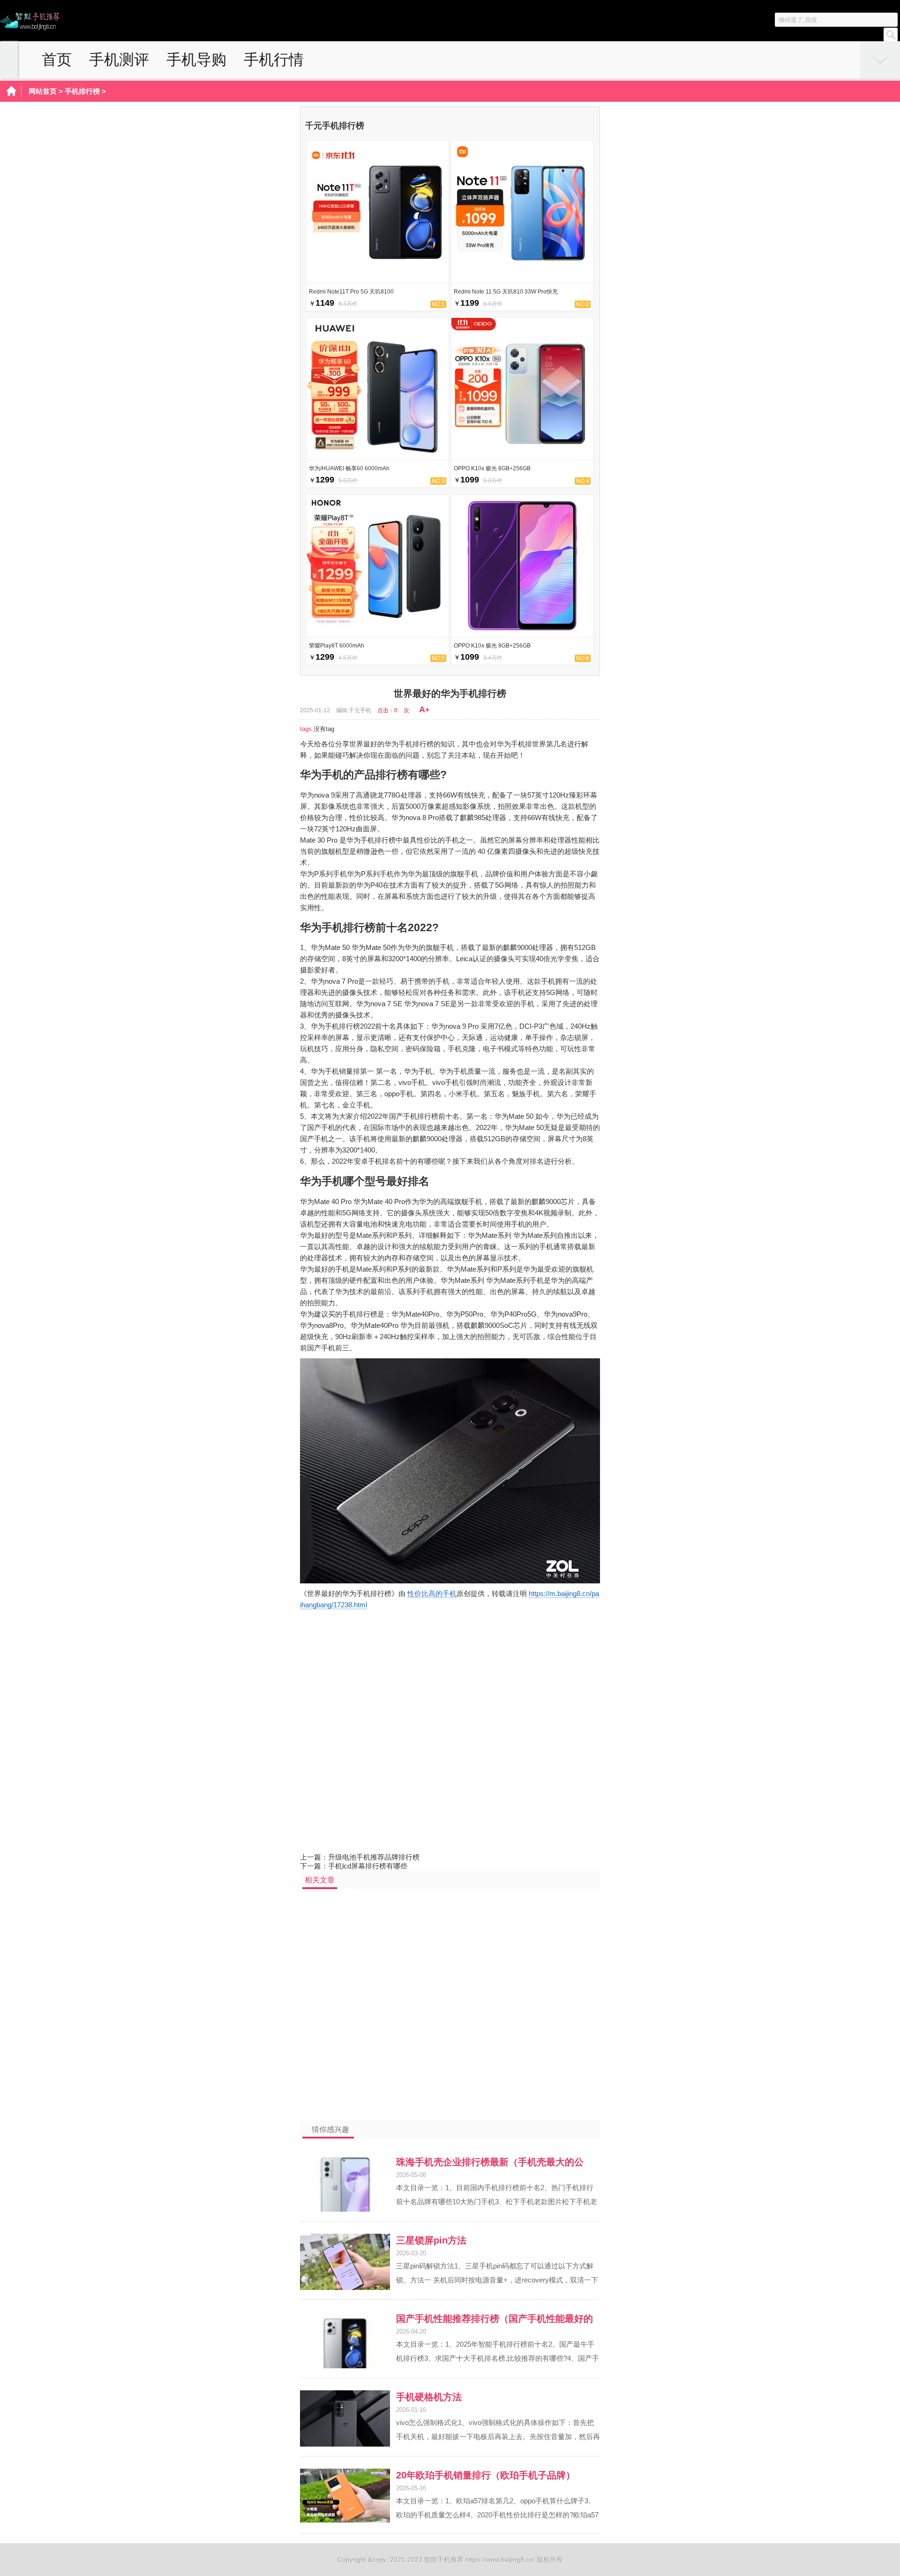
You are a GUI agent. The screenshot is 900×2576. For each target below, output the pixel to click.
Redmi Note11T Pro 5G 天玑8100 (351, 292)
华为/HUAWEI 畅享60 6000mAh (349, 468)
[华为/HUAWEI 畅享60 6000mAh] (378, 457)
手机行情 (274, 60)
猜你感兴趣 (330, 2129)
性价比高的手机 (432, 1593)
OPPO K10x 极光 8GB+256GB (492, 468)
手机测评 (119, 60)
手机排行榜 (82, 91)
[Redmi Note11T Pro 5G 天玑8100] (378, 280)
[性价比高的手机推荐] (30, 28)
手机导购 (196, 60)
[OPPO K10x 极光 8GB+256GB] (522, 457)
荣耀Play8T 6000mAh (337, 646)
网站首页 (43, 91)
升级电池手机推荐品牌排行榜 (374, 1857)
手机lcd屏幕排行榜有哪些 (368, 1866)
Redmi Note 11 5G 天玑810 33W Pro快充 (506, 292)
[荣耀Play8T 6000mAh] (378, 634)
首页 (57, 60)
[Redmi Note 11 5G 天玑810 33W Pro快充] (522, 280)
